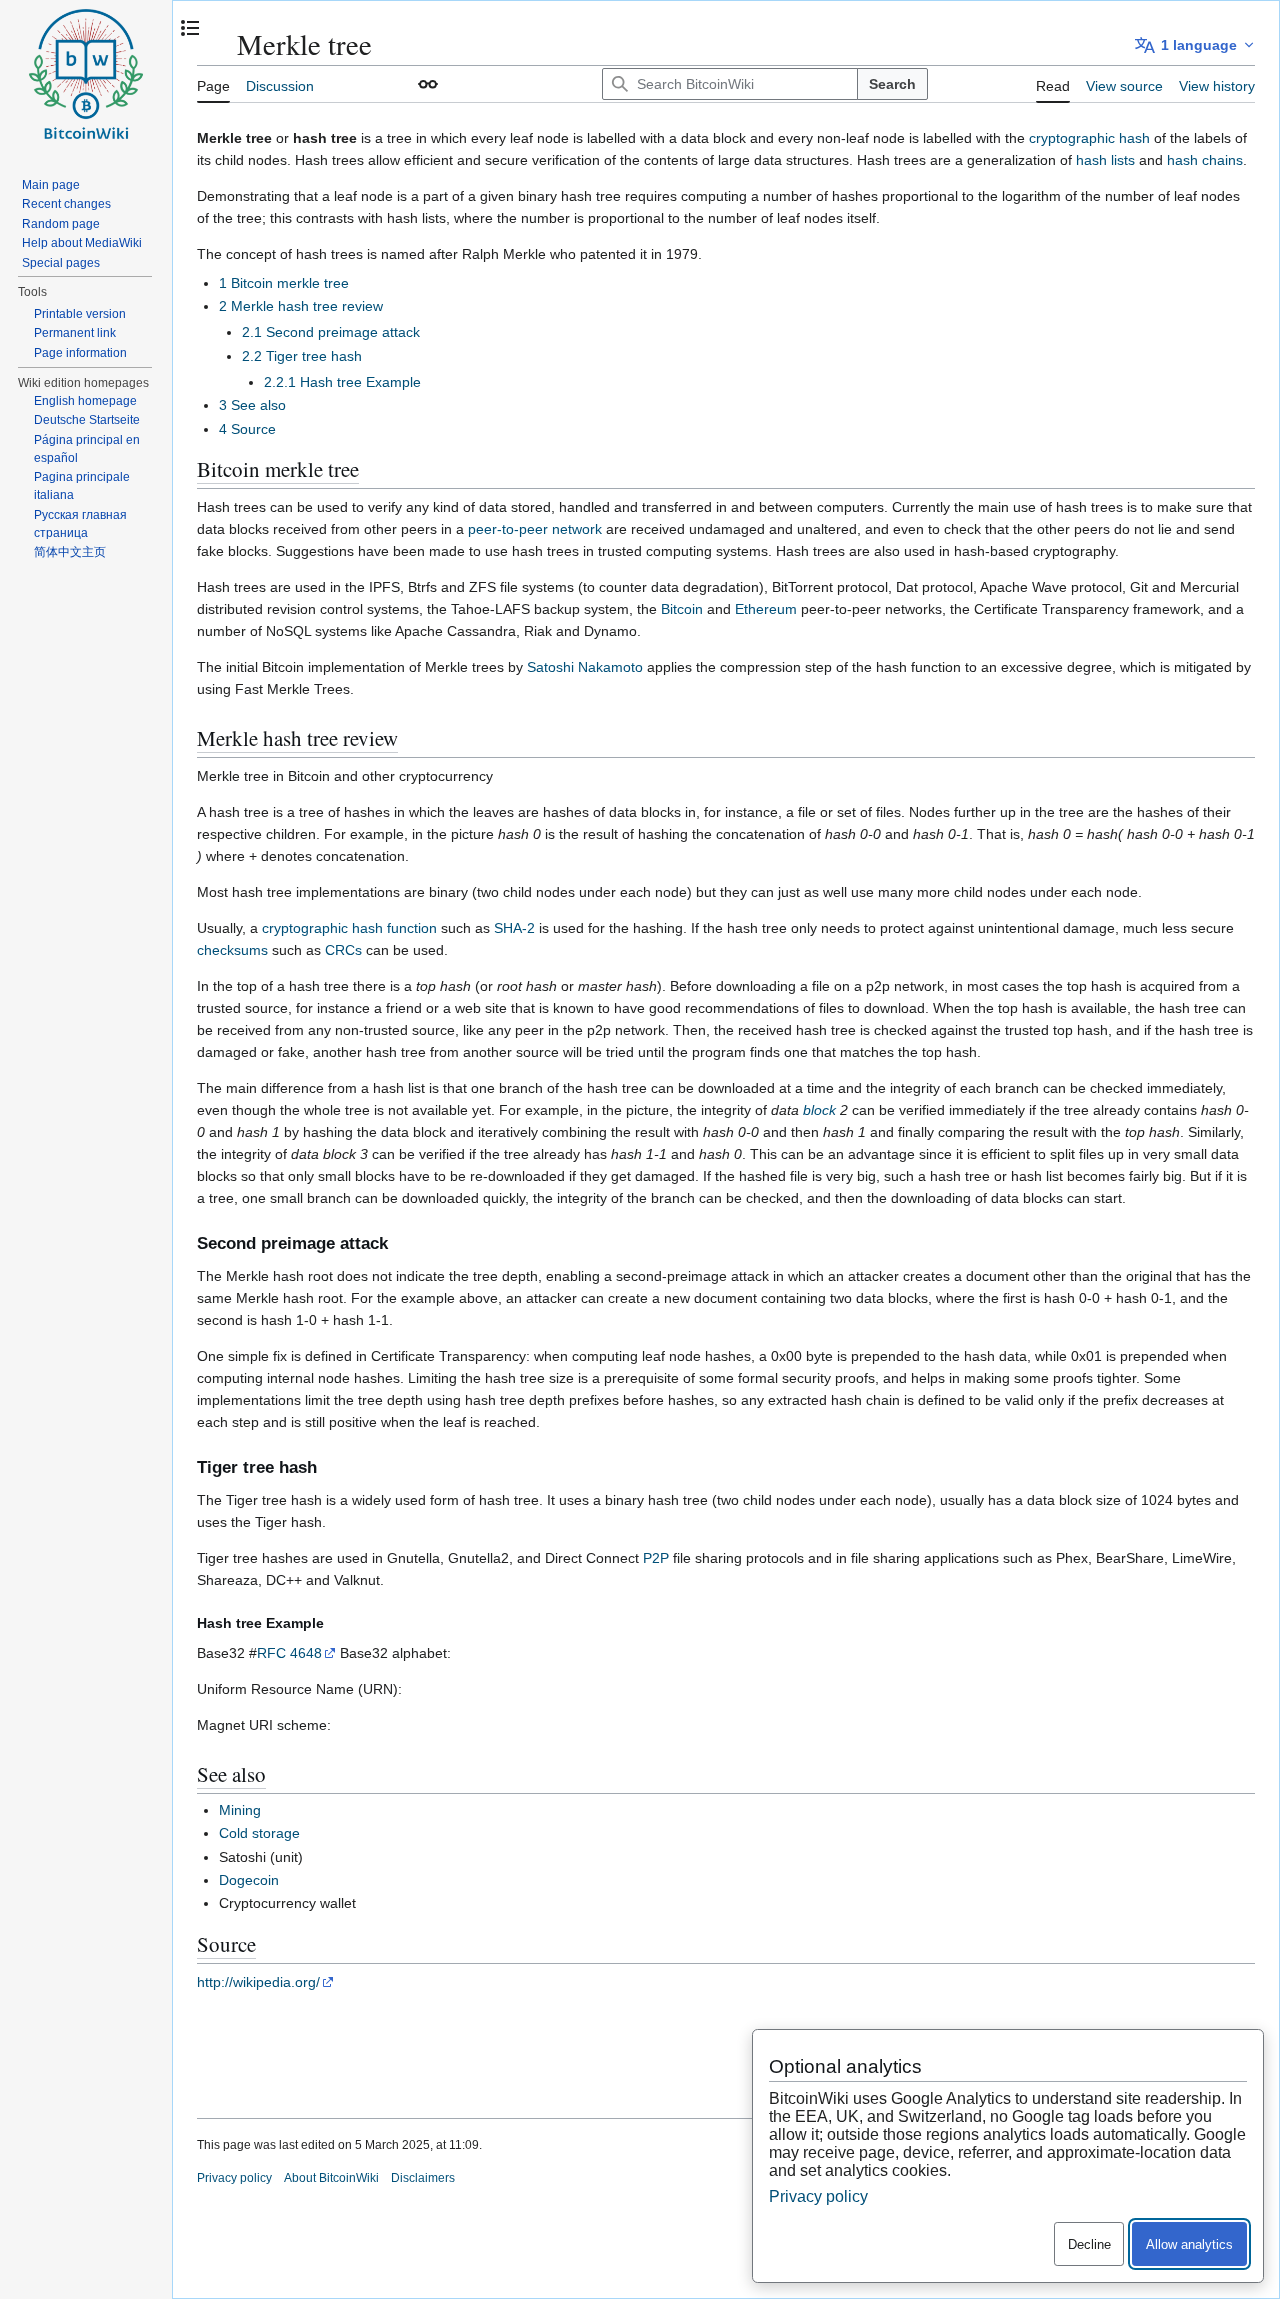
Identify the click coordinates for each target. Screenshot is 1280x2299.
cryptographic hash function (349, 928)
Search (892, 84)
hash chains (1205, 160)
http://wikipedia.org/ (258, 1982)
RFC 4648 (289, 1653)
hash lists (1105, 160)
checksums (232, 950)
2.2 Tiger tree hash (302, 356)
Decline (1089, 2244)
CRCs (343, 950)
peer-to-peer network (535, 529)
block (819, 1110)
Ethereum (766, 609)
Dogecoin (249, 1880)
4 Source (247, 429)
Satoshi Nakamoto (585, 667)
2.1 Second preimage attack (331, 332)
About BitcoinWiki (331, 2178)
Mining (240, 1810)
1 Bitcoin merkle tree (284, 283)
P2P (656, 1558)
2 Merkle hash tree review (301, 306)
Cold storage (259, 1833)
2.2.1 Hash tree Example (342, 382)
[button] (428, 84)
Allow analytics (1189, 2244)
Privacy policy (234, 2178)
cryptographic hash (1089, 138)
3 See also (252, 405)
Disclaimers (423, 2178)
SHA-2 (514, 928)
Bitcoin (682, 609)
